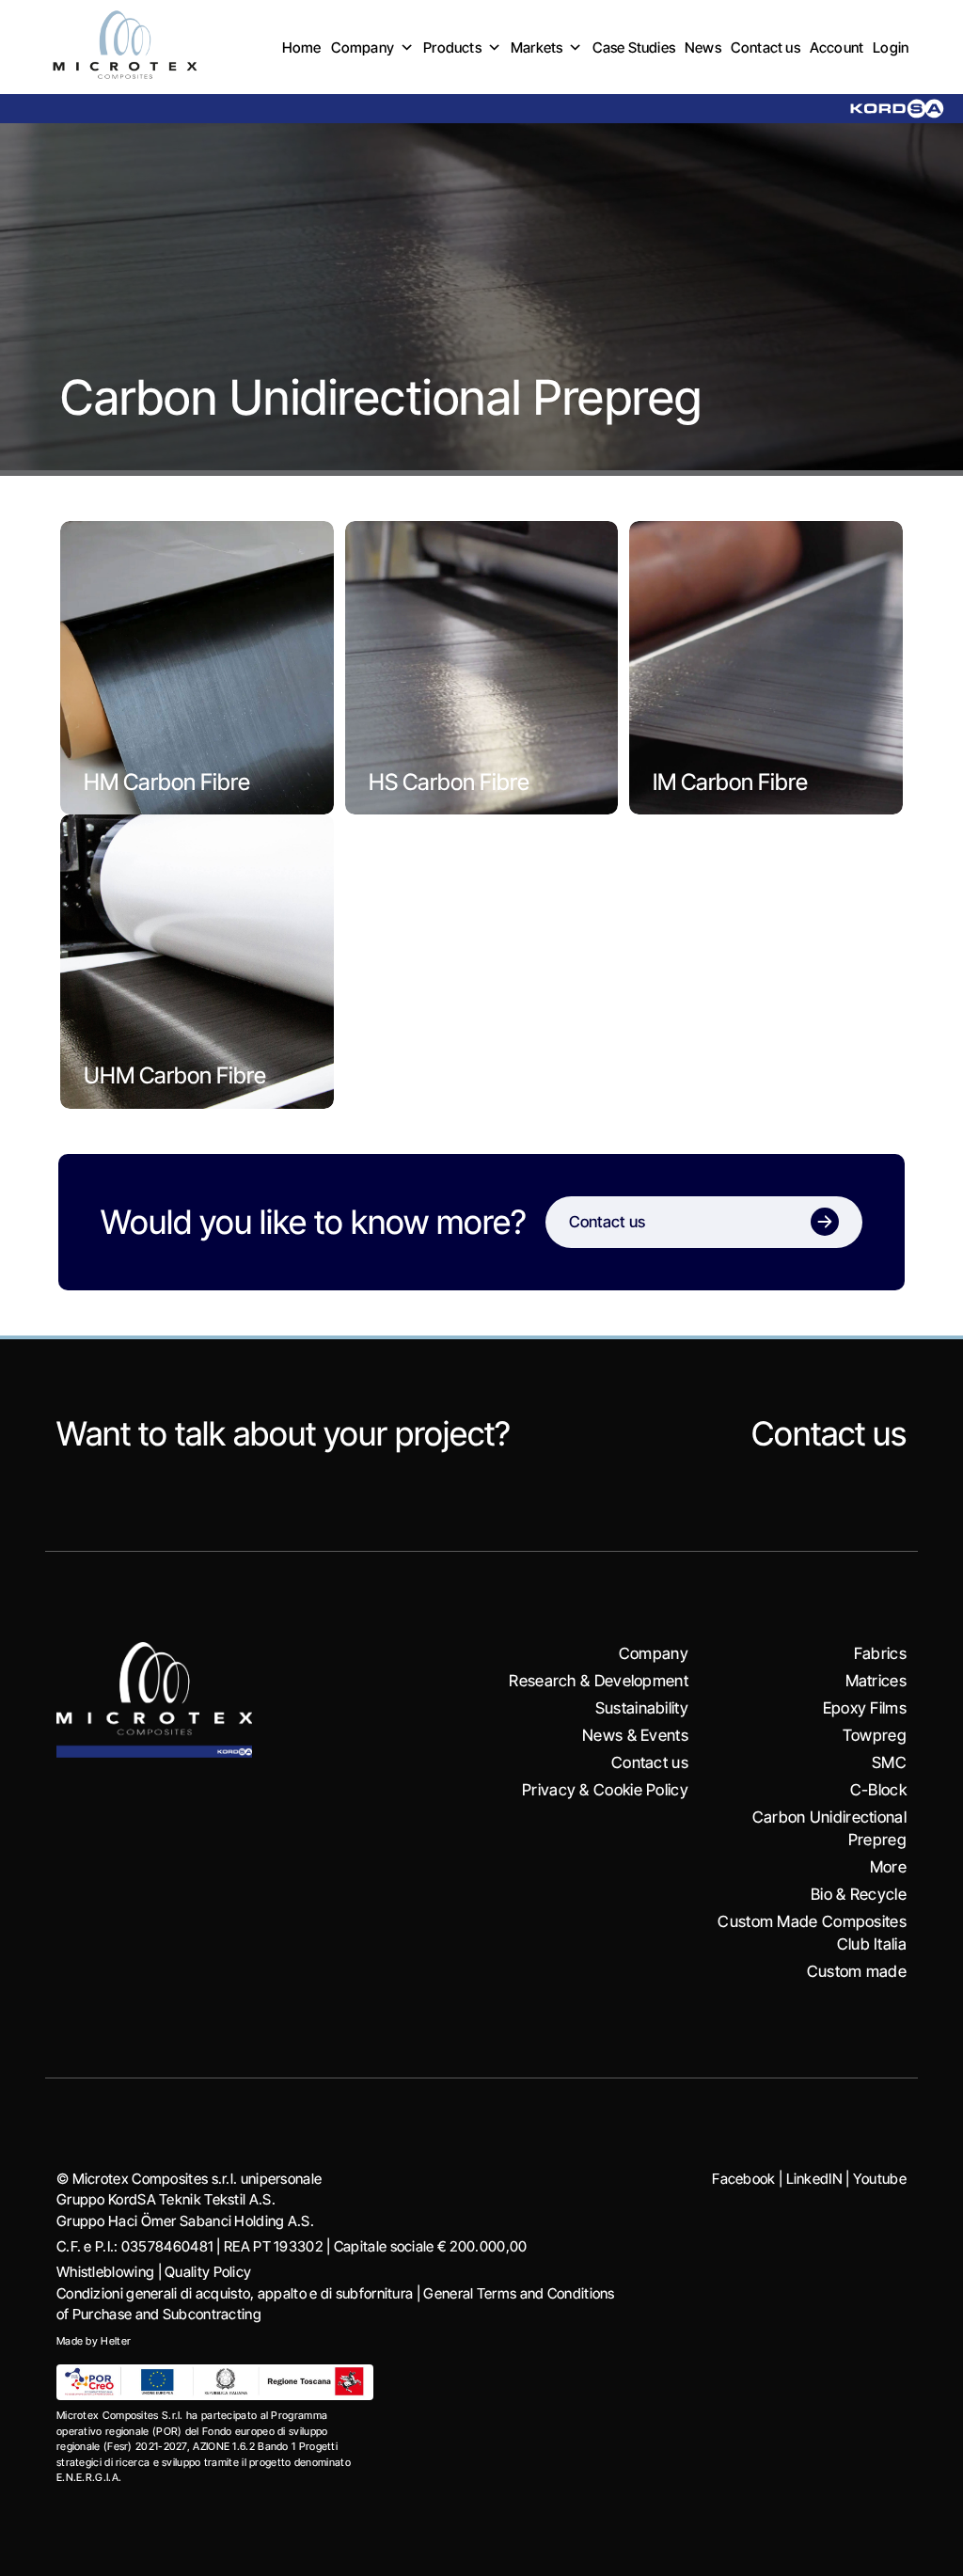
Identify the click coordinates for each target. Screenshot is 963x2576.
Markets (537, 47)
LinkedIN (814, 2179)
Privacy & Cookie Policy (605, 1790)
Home (302, 47)
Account (837, 47)
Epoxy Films (865, 1708)
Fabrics (880, 1653)
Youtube (880, 2179)
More (888, 1867)
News (703, 47)
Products (452, 47)
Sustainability (642, 1708)
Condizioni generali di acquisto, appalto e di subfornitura (235, 2293)
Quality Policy (208, 2272)
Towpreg (875, 1735)
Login (891, 47)
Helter (116, 2341)
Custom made (857, 1971)
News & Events (635, 1735)
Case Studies (634, 47)
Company (363, 47)
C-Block (878, 1790)
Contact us (766, 47)
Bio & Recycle (859, 1894)
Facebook (743, 2179)
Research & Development (599, 1681)
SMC (889, 1762)
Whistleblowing (105, 2272)
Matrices (876, 1681)
